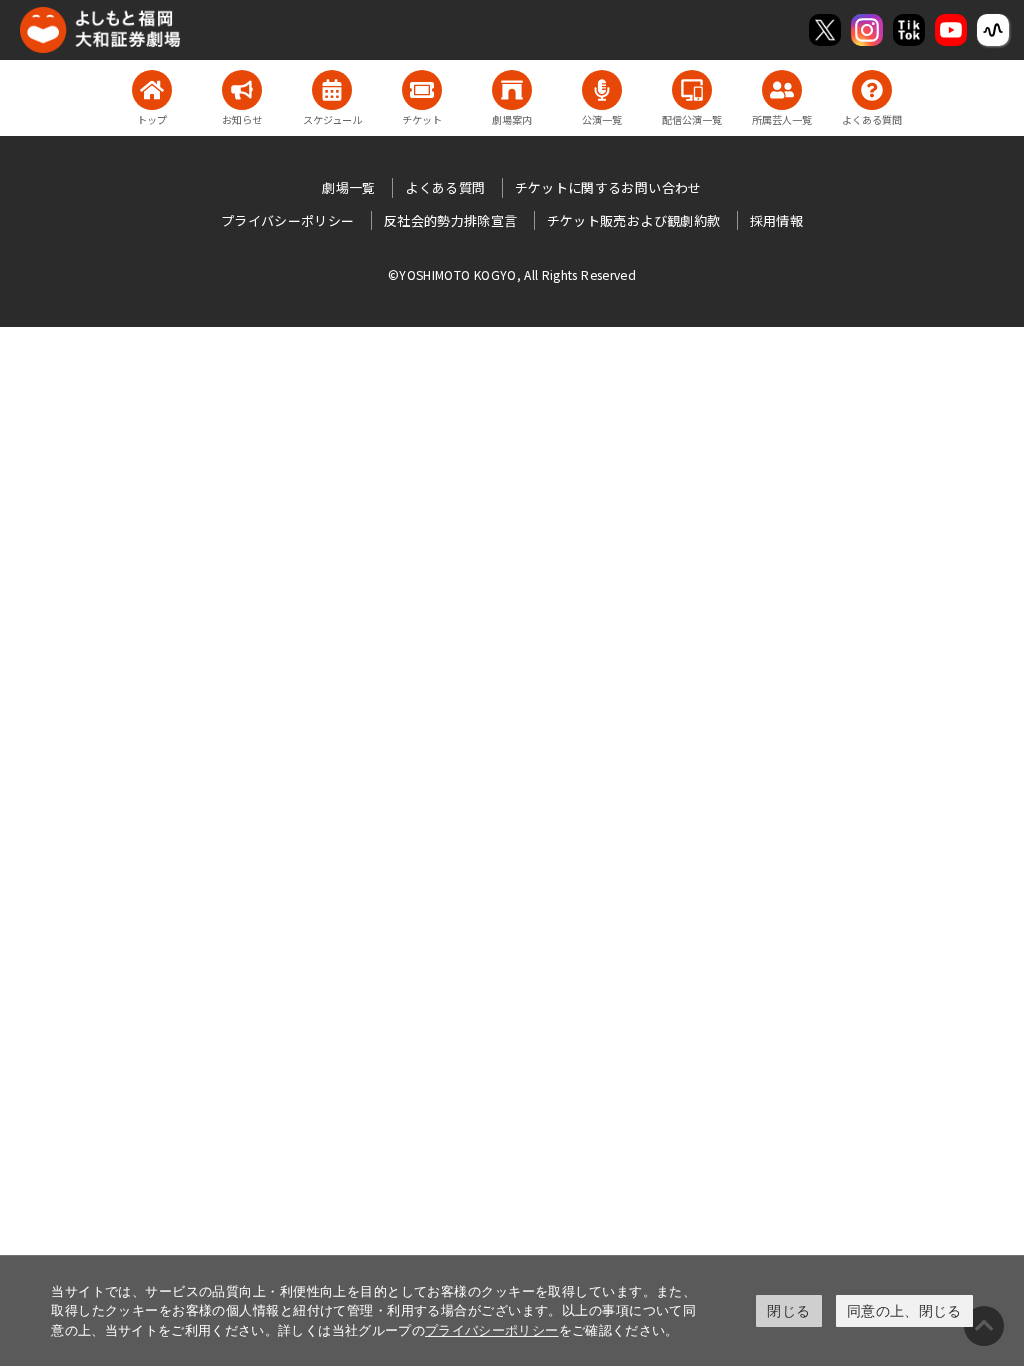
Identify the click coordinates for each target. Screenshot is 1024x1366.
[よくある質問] (872, 90)
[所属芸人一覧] (782, 90)
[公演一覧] (602, 90)
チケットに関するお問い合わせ (608, 187)
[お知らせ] (242, 90)
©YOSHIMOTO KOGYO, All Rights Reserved (512, 274)
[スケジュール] (332, 90)
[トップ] (152, 90)
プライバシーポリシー (492, 1330)
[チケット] (422, 90)
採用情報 (776, 220)
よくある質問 (445, 187)
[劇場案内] (512, 90)
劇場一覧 (348, 187)
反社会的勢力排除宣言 (451, 220)
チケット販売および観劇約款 (634, 220)
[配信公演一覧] (692, 90)
